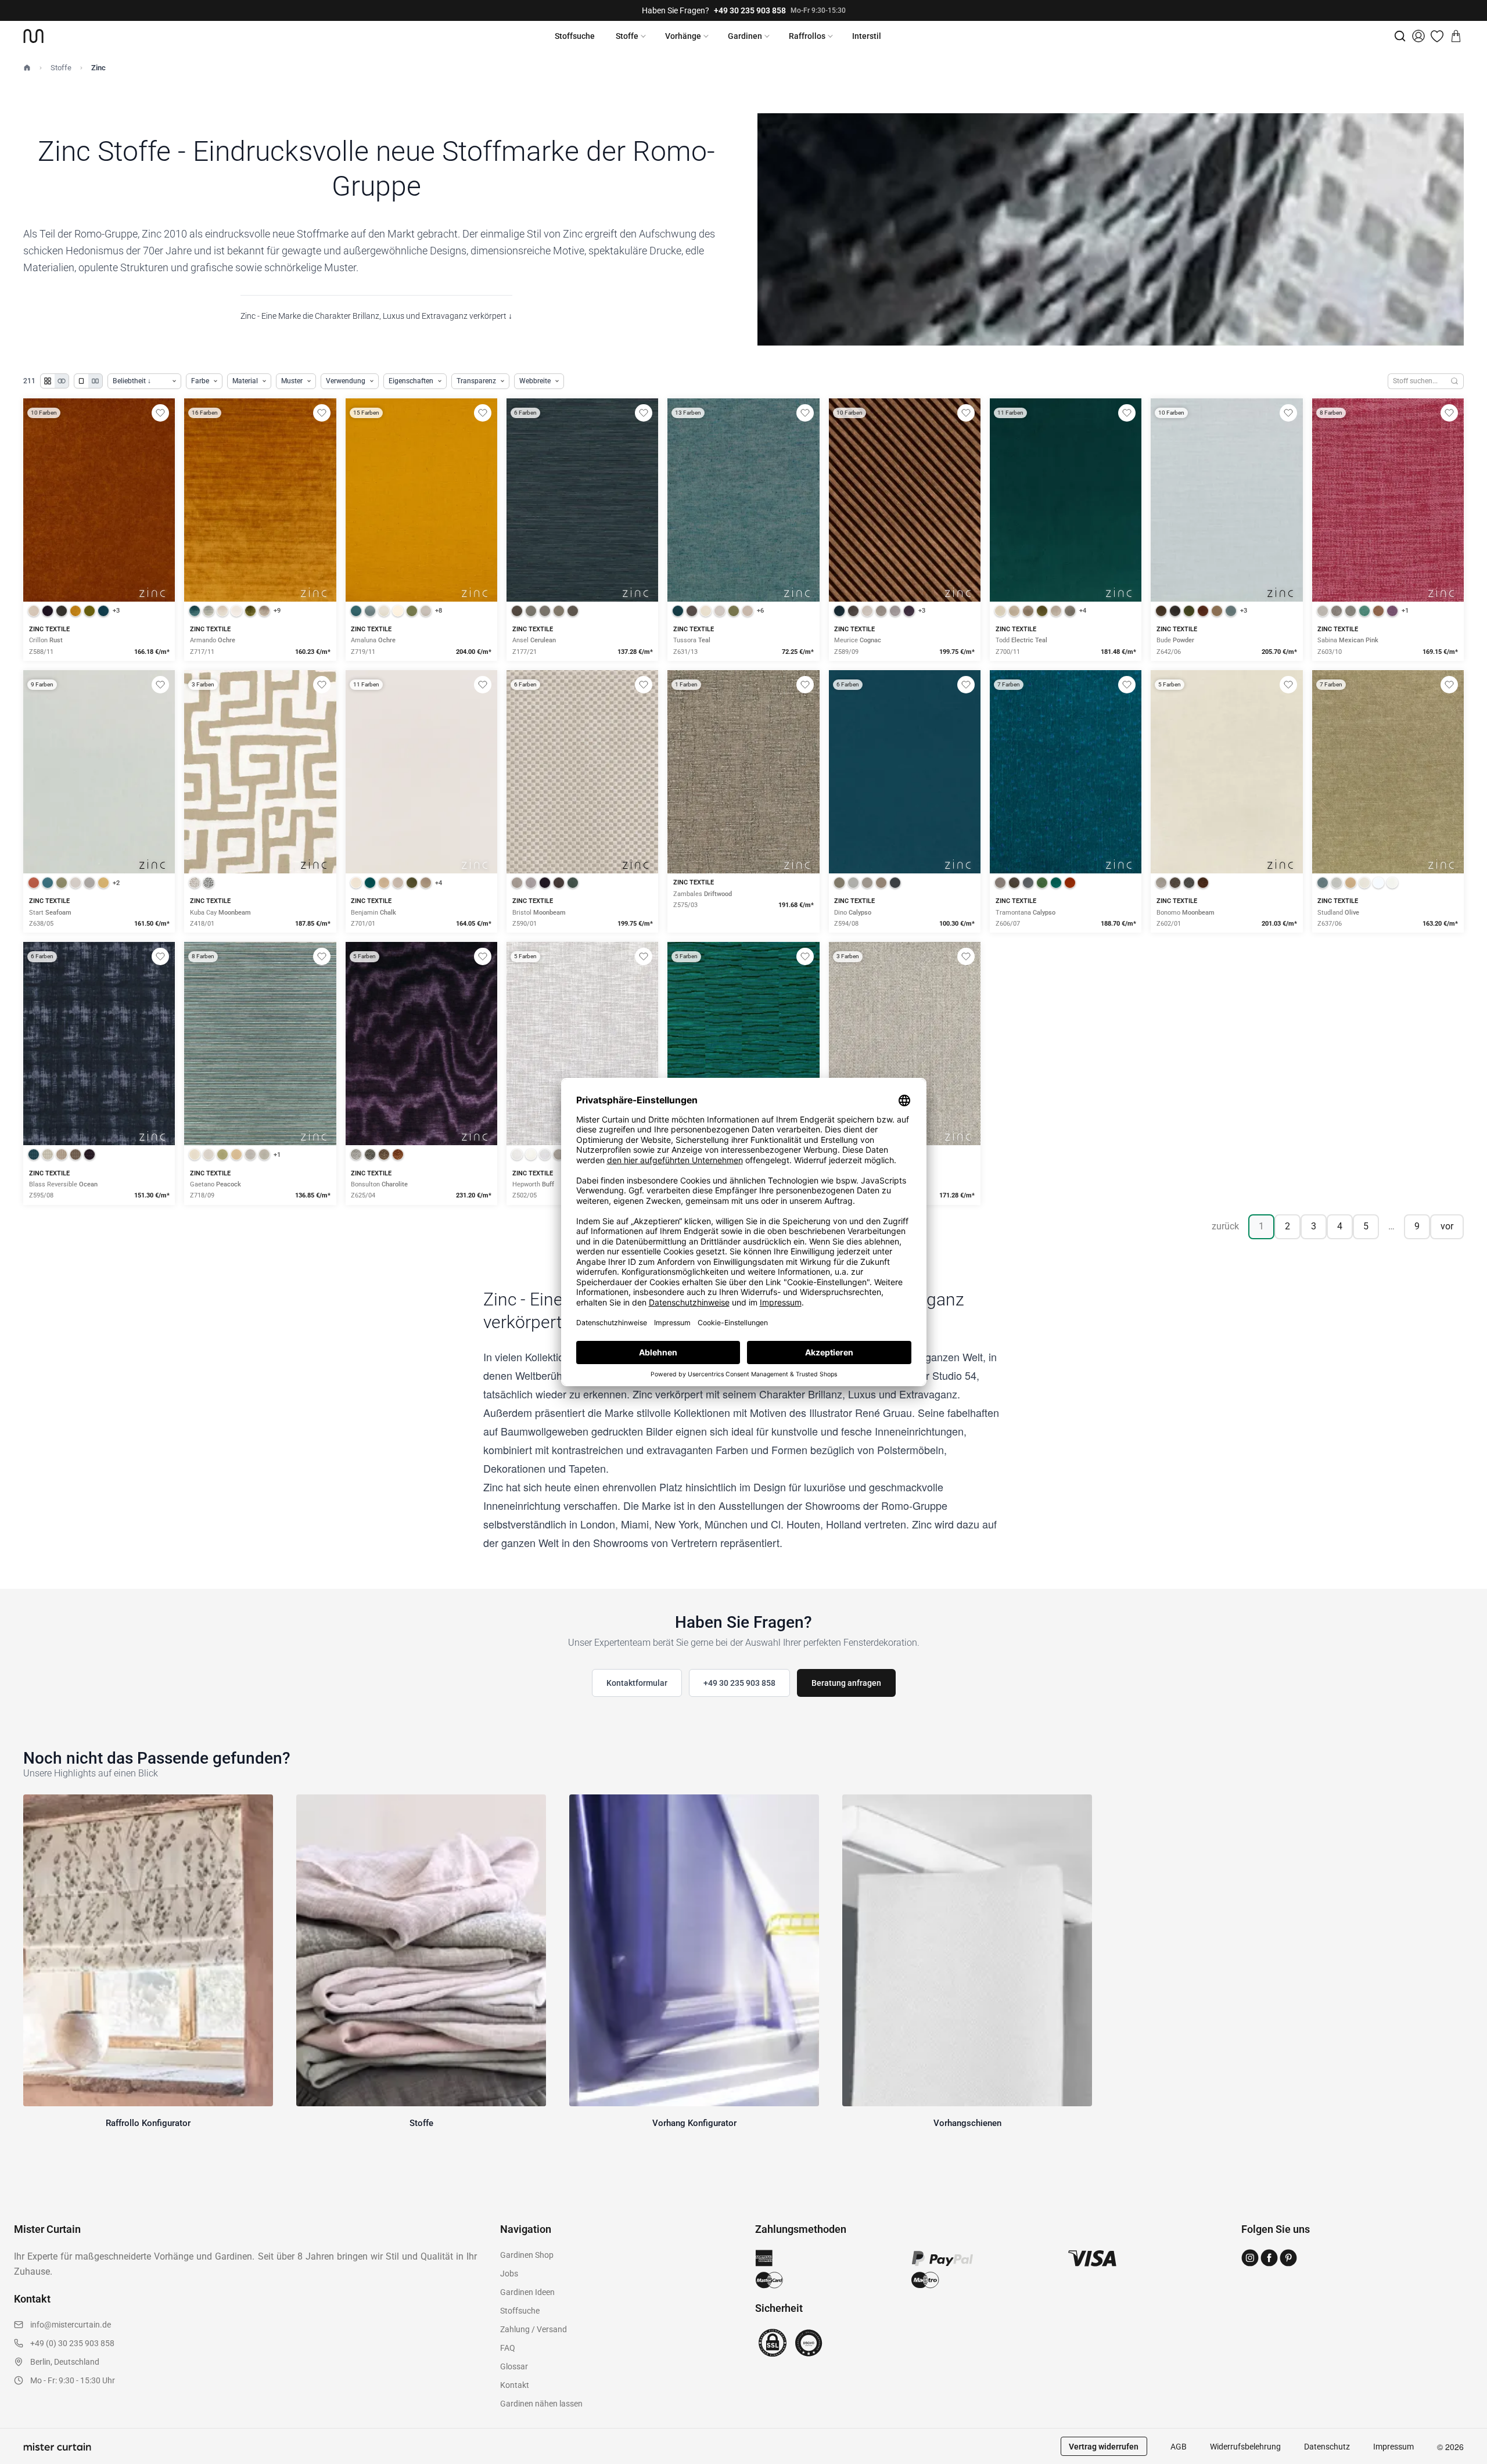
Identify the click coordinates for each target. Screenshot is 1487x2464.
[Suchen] (1455, 381)
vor (1447, 1226)
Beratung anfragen (846, 1683)
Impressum (1393, 2447)
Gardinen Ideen (527, 2292)
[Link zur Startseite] (33, 36)
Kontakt (515, 2385)
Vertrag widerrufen (1104, 2447)
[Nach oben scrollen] (1463, 2463)
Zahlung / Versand (534, 2329)
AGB (1179, 2447)
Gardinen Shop (527, 2255)
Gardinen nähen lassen (541, 2404)
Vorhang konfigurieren (99, 540)
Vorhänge (683, 36)
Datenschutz (1327, 2447)
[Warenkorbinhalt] (1456, 36)
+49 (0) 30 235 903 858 (72, 2343)
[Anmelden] (1418, 36)
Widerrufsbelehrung (1245, 2447)
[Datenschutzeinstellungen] (24, 2459)
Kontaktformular (637, 1683)
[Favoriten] (1437, 36)
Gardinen (745, 36)
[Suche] (1400, 36)
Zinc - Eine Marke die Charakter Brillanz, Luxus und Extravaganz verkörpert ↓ (376, 316)
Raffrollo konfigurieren (260, 540)
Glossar (514, 2366)
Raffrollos (807, 36)
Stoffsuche (575, 36)
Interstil (867, 36)
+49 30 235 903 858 (750, 10)
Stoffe (627, 36)
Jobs (509, 2274)
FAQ (508, 2348)
